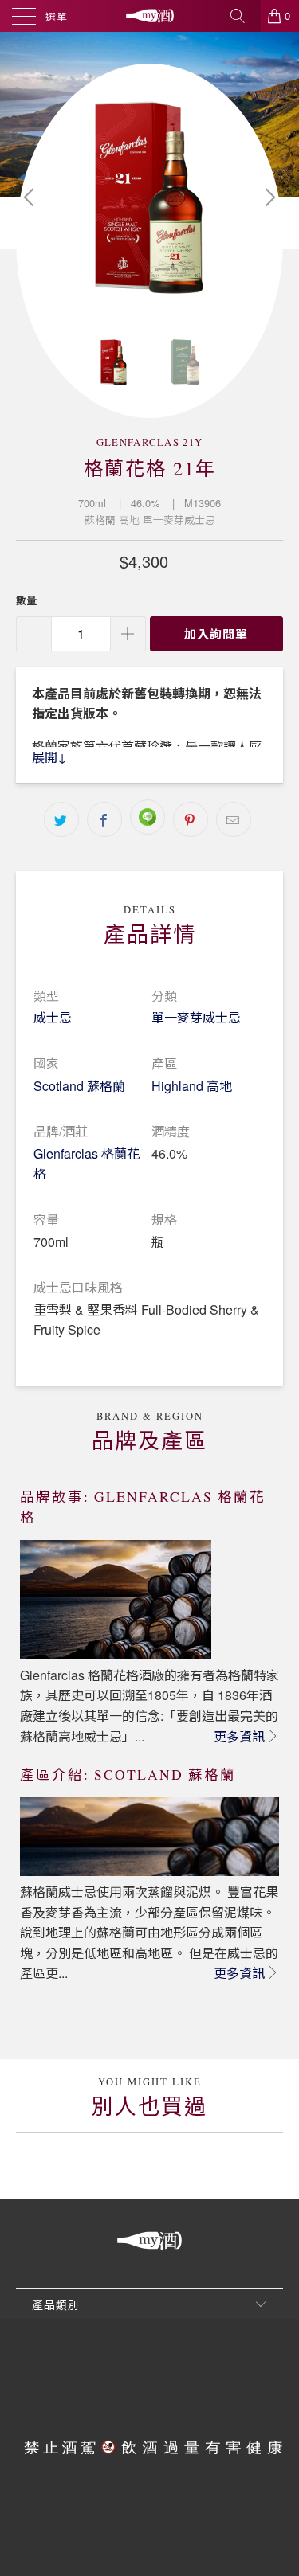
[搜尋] (243, 16)
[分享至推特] (61, 819)
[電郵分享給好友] (234, 819)
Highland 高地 (192, 1086)
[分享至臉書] (104, 819)
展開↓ (49, 757)
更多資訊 (239, 1736)
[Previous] (31, 197)
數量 (26, 600)
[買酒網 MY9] (150, 16)
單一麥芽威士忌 (196, 1017)
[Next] (268, 197)
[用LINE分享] (148, 817)
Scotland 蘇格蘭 (79, 1086)
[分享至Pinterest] (191, 819)
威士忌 (53, 1017)
